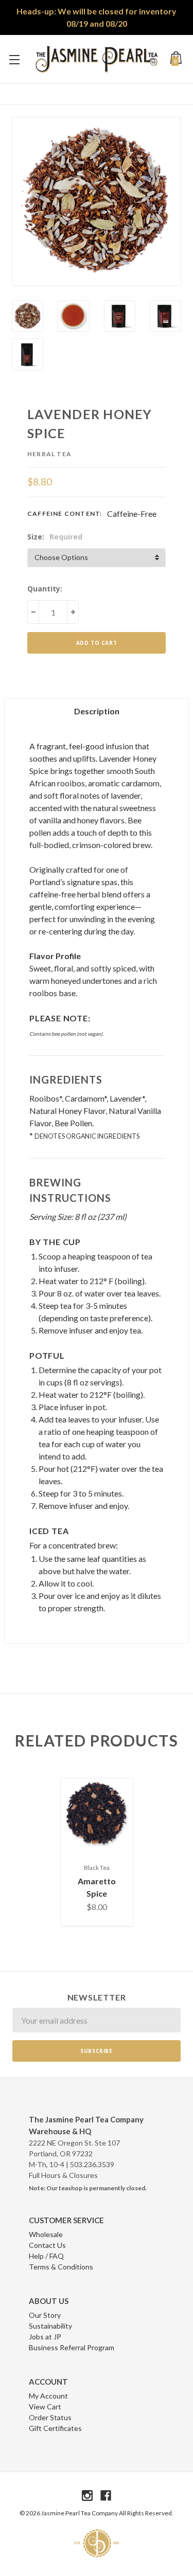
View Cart (45, 2407)
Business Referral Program (72, 2347)
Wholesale (46, 2234)
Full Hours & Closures (63, 2175)
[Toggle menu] (14, 59)
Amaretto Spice (97, 1887)
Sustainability (50, 2326)
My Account (48, 2396)
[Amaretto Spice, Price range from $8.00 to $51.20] (97, 1814)
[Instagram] (87, 2496)
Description (97, 711)
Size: (55, 537)
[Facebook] (106, 2496)
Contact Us (47, 2245)
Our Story (45, 2315)
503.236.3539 (92, 2164)
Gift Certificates (55, 2428)
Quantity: (45, 589)
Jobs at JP (45, 2337)
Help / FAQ (46, 2256)
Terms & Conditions (61, 2267)
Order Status (50, 2417)
